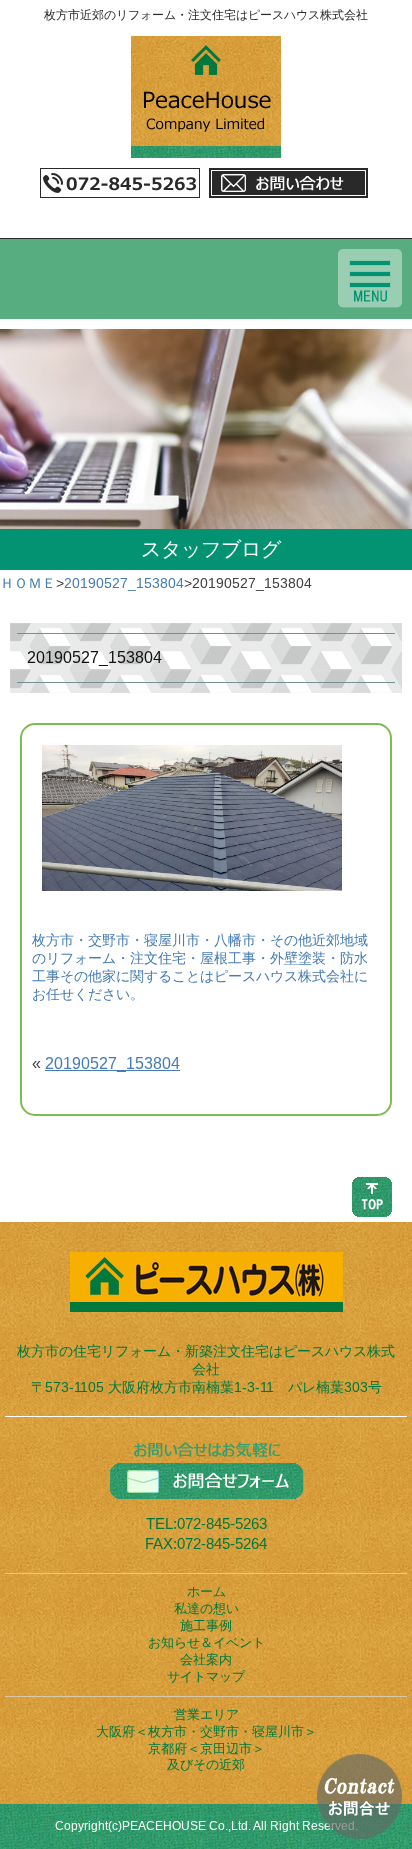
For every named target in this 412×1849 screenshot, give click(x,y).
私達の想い (206, 1608)
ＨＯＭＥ (28, 583)
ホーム (206, 1591)
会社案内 (206, 1659)
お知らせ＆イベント (206, 1642)
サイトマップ (206, 1676)
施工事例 (206, 1625)
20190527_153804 (124, 583)
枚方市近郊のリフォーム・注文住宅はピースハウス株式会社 (206, 15)
